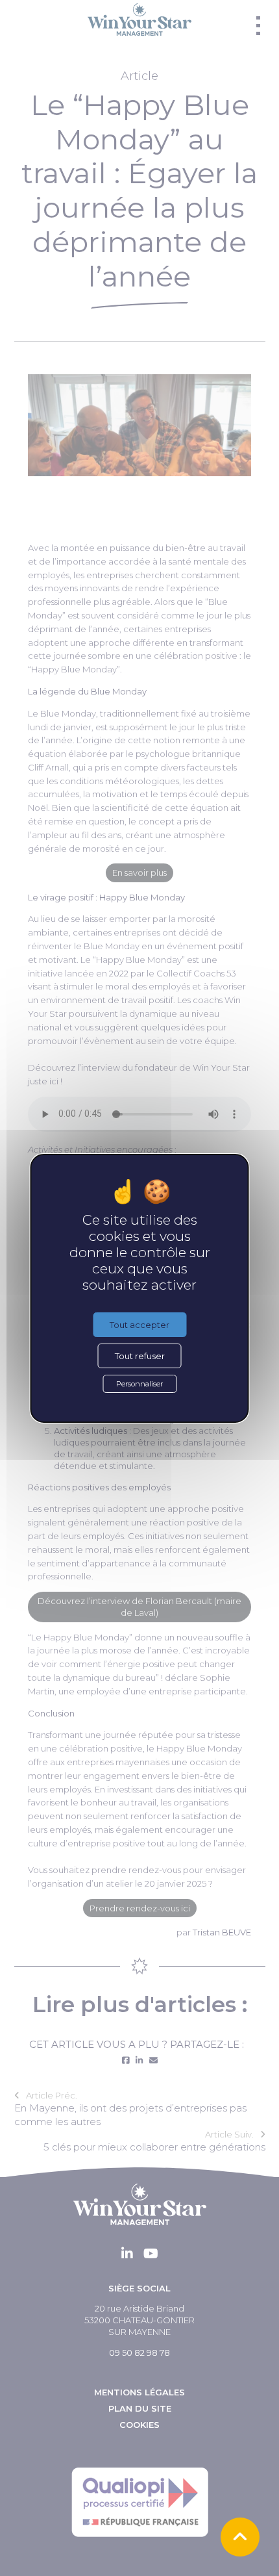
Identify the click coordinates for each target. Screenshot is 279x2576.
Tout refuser (140, 1356)
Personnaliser (139, 1384)
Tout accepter (139, 1325)
